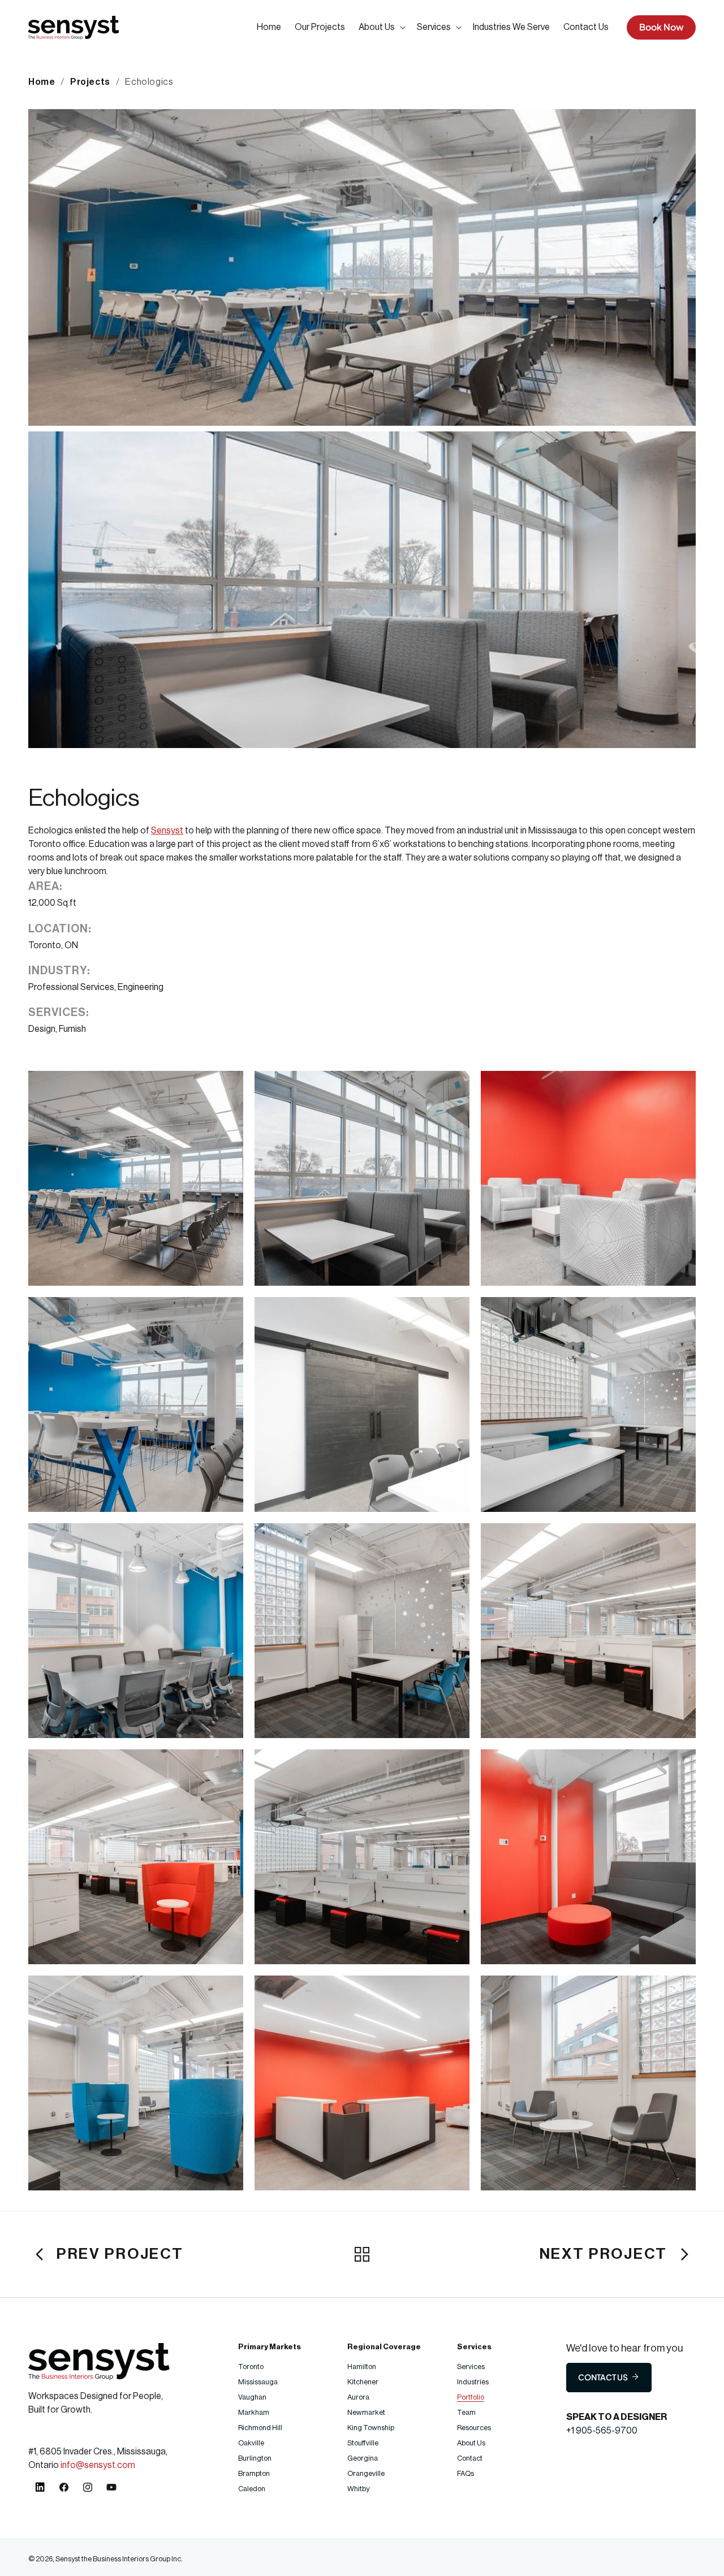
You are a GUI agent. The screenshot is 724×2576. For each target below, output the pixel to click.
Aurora (358, 2397)
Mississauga (258, 2382)
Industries (473, 2382)
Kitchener (363, 2382)
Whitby (358, 2489)
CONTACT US (603, 2377)
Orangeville (366, 2473)
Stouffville (363, 2443)
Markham (254, 2412)
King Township (371, 2428)
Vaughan (253, 2397)
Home (42, 82)
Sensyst (167, 831)
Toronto (251, 2367)
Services (471, 2367)
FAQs (466, 2473)
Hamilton (362, 2367)
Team (466, 2412)
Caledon (252, 2489)
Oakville (251, 2443)
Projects (90, 82)
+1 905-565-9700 (602, 2431)
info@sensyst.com (98, 2465)
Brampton (254, 2473)
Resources (474, 2428)
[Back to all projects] (362, 2254)
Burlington (255, 2458)
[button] (381, 27)
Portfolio (471, 2397)
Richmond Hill (261, 2428)
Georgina (363, 2458)
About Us (471, 2443)
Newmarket (366, 2412)
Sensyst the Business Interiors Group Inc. (119, 2559)
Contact (470, 2458)
